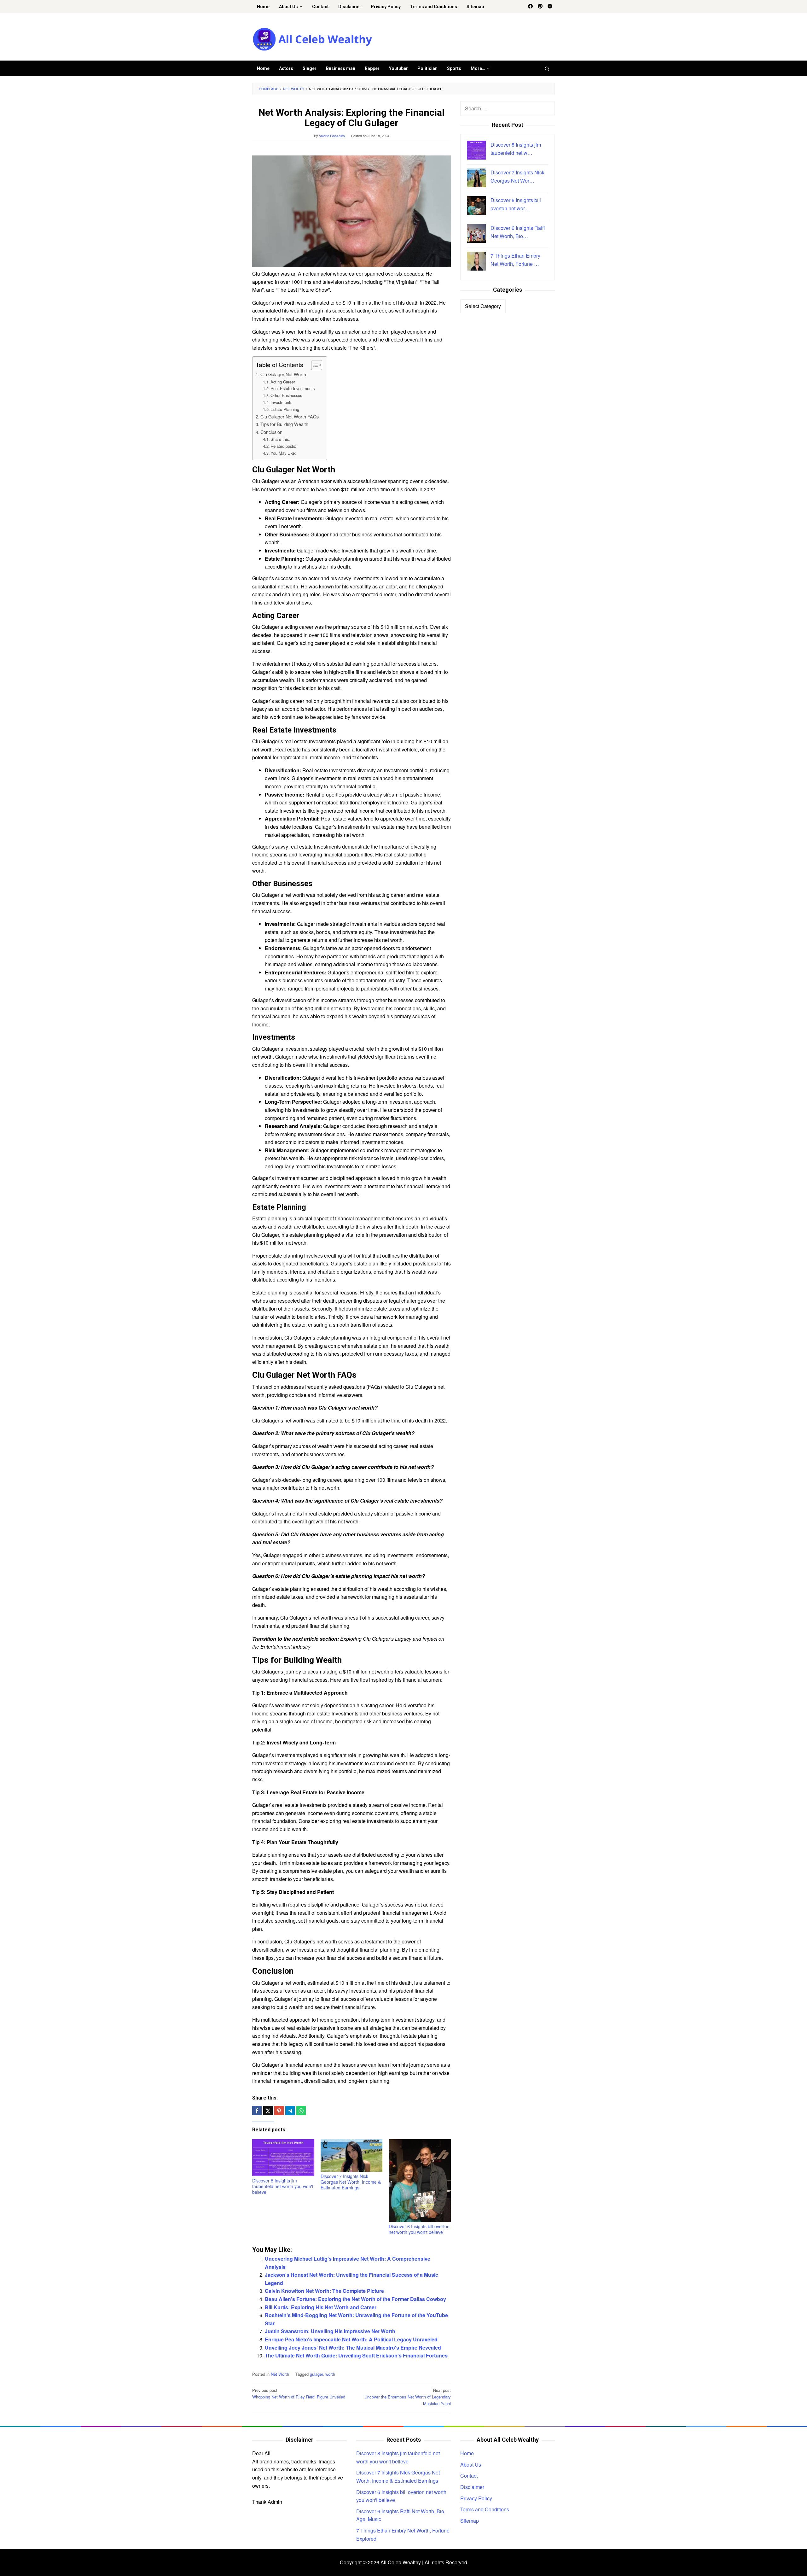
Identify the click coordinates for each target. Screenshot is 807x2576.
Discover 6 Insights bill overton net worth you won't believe (419, 2229)
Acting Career (283, 382)
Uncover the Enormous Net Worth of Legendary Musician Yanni (408, 2397)
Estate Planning (285, 409)
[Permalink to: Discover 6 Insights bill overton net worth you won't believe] (420, 2181)
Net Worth (280, 2374)
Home (467, 2453)
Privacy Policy (476, 2498)
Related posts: (283, 446)
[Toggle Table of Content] (314, 365)
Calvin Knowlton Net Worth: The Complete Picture (324, 2291)
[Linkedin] (550, 7)
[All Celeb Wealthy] (312, 39)
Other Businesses (286, 395)
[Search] (547, 68)
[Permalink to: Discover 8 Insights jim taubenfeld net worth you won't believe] (283, 2158)
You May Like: (283, 453)
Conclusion (271, 432)
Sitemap (470, 2521)
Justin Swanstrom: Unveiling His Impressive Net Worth (330, 2331)
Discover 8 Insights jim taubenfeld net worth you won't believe (283, 2186)
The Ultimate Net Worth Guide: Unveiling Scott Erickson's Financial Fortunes (356, 2355)
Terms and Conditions (485, 2509)
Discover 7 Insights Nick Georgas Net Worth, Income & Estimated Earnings (351, 2182)
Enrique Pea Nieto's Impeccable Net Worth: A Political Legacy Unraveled (351, 2339)
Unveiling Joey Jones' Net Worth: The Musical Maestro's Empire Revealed (353, 2348)
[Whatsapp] (301, 2111)
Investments (281, 402)
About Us (471, 2465)
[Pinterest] (540, 7)
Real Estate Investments (293, 388)
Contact (469, 2476)
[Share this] (257, 2111)
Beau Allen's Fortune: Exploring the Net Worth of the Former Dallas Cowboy (355, 2299)
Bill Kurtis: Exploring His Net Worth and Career (321, 2307)
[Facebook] (530, 7)
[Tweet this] (268, 2111)
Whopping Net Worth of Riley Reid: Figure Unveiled (299, 2393)
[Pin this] (279, 2111)
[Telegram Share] (290, 2111)
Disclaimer (472, 2487)
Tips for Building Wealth (284, 424)
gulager (316, 2374)
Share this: (280, 439)
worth (330, 2374)
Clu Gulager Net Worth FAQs (290, 416)
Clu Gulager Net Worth (283, 374)
